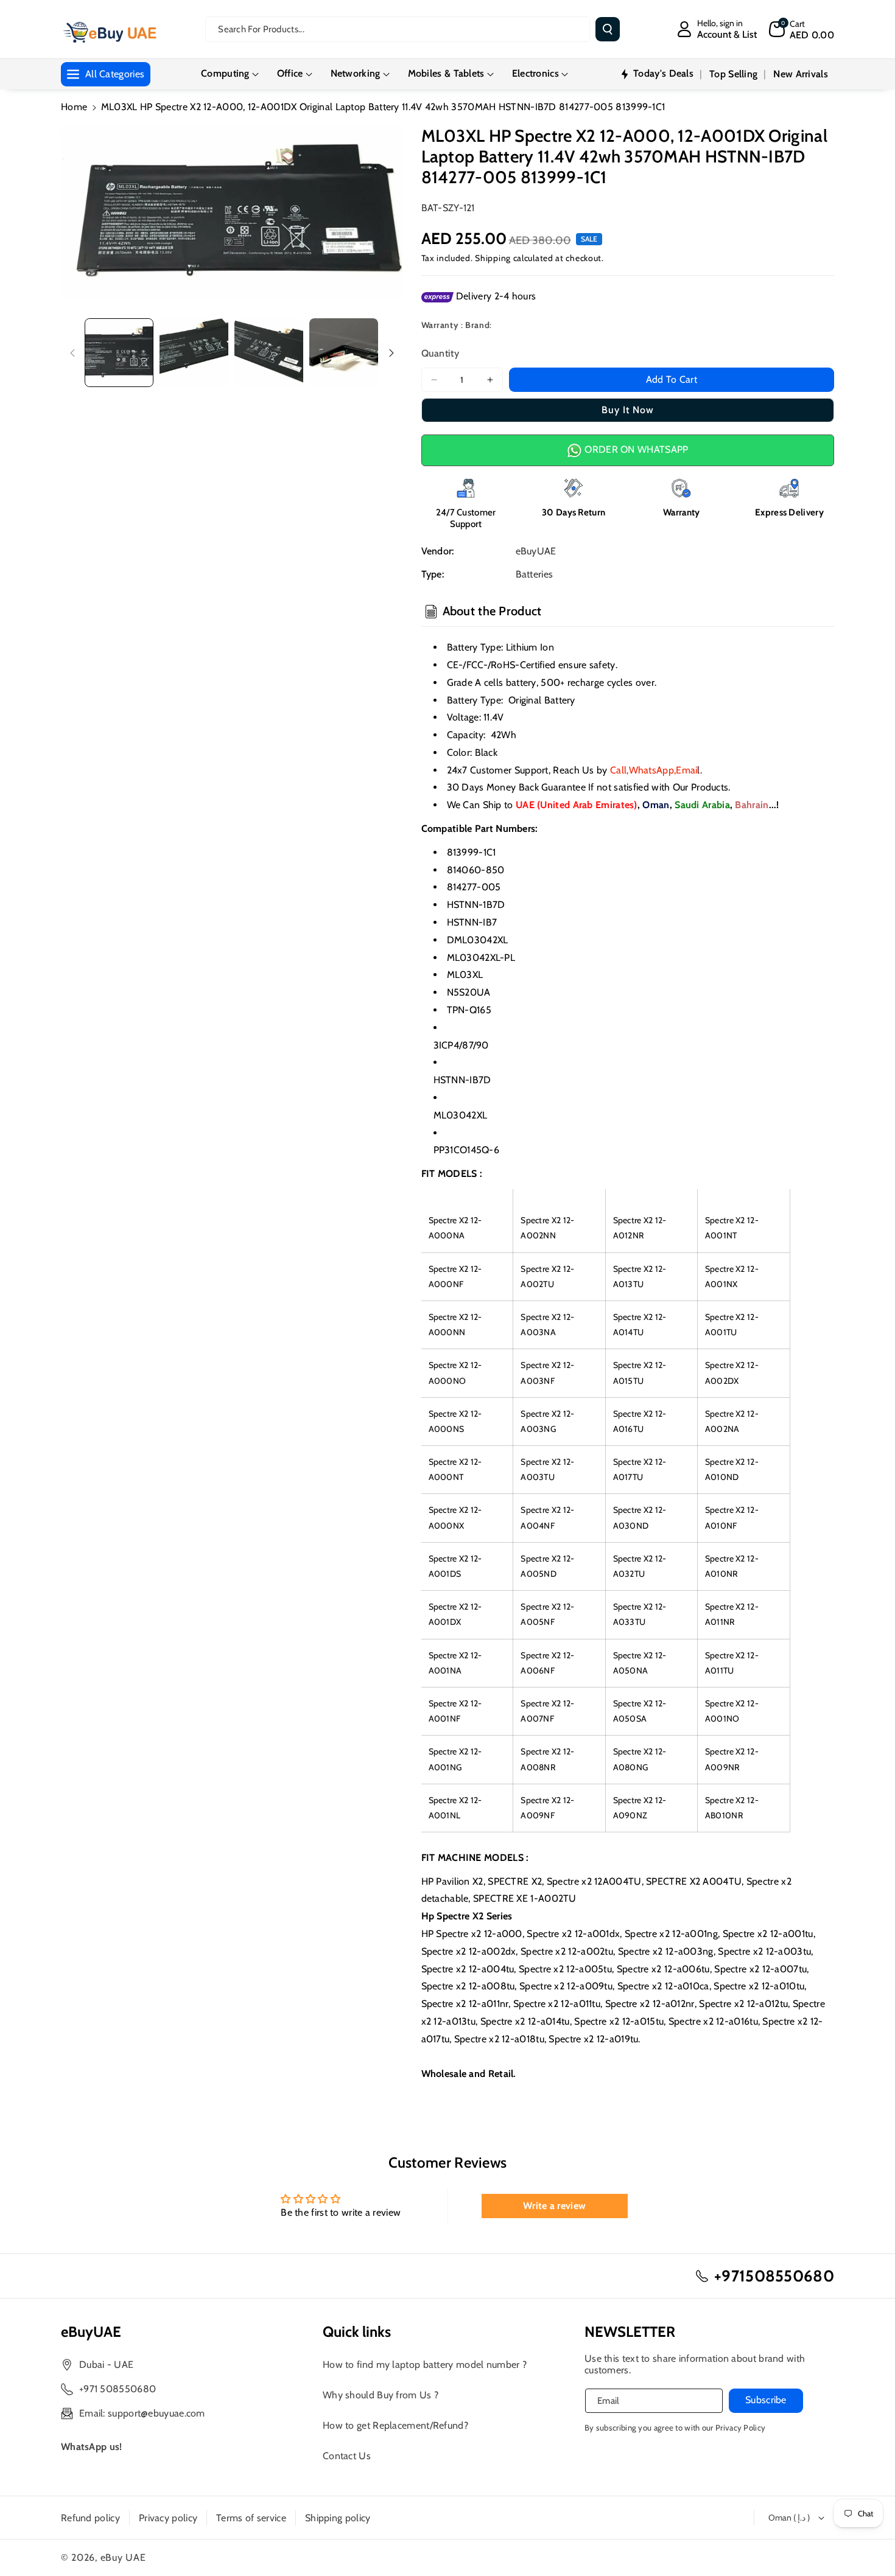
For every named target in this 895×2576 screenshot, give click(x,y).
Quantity (440, 353)
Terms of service (251, 2518)
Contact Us (347, 2456)
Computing (225, 73)
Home (74, 107)
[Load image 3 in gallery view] (269, 353)
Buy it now (628, 410)
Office (290, 73)
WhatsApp (651, 770)
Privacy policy (168, 2518)
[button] (802, 29)
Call (618, 770)
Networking (356, 73)
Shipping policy (338, 2518)
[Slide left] (72, 353)
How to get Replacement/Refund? (395, 2425)
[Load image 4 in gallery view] (344, 353)
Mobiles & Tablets (446, 73)
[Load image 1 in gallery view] (119, 353)
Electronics (535, 73)
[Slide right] (391, 353)
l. (689, 770)
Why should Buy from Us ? (381, 2395)
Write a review (554, 2206)
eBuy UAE (123, 2557)
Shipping (493, 258)
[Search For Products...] (608, 29)
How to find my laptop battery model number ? (425, 2365)
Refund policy (90, 2518)
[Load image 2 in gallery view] (194, 353)
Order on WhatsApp (635, 449)
